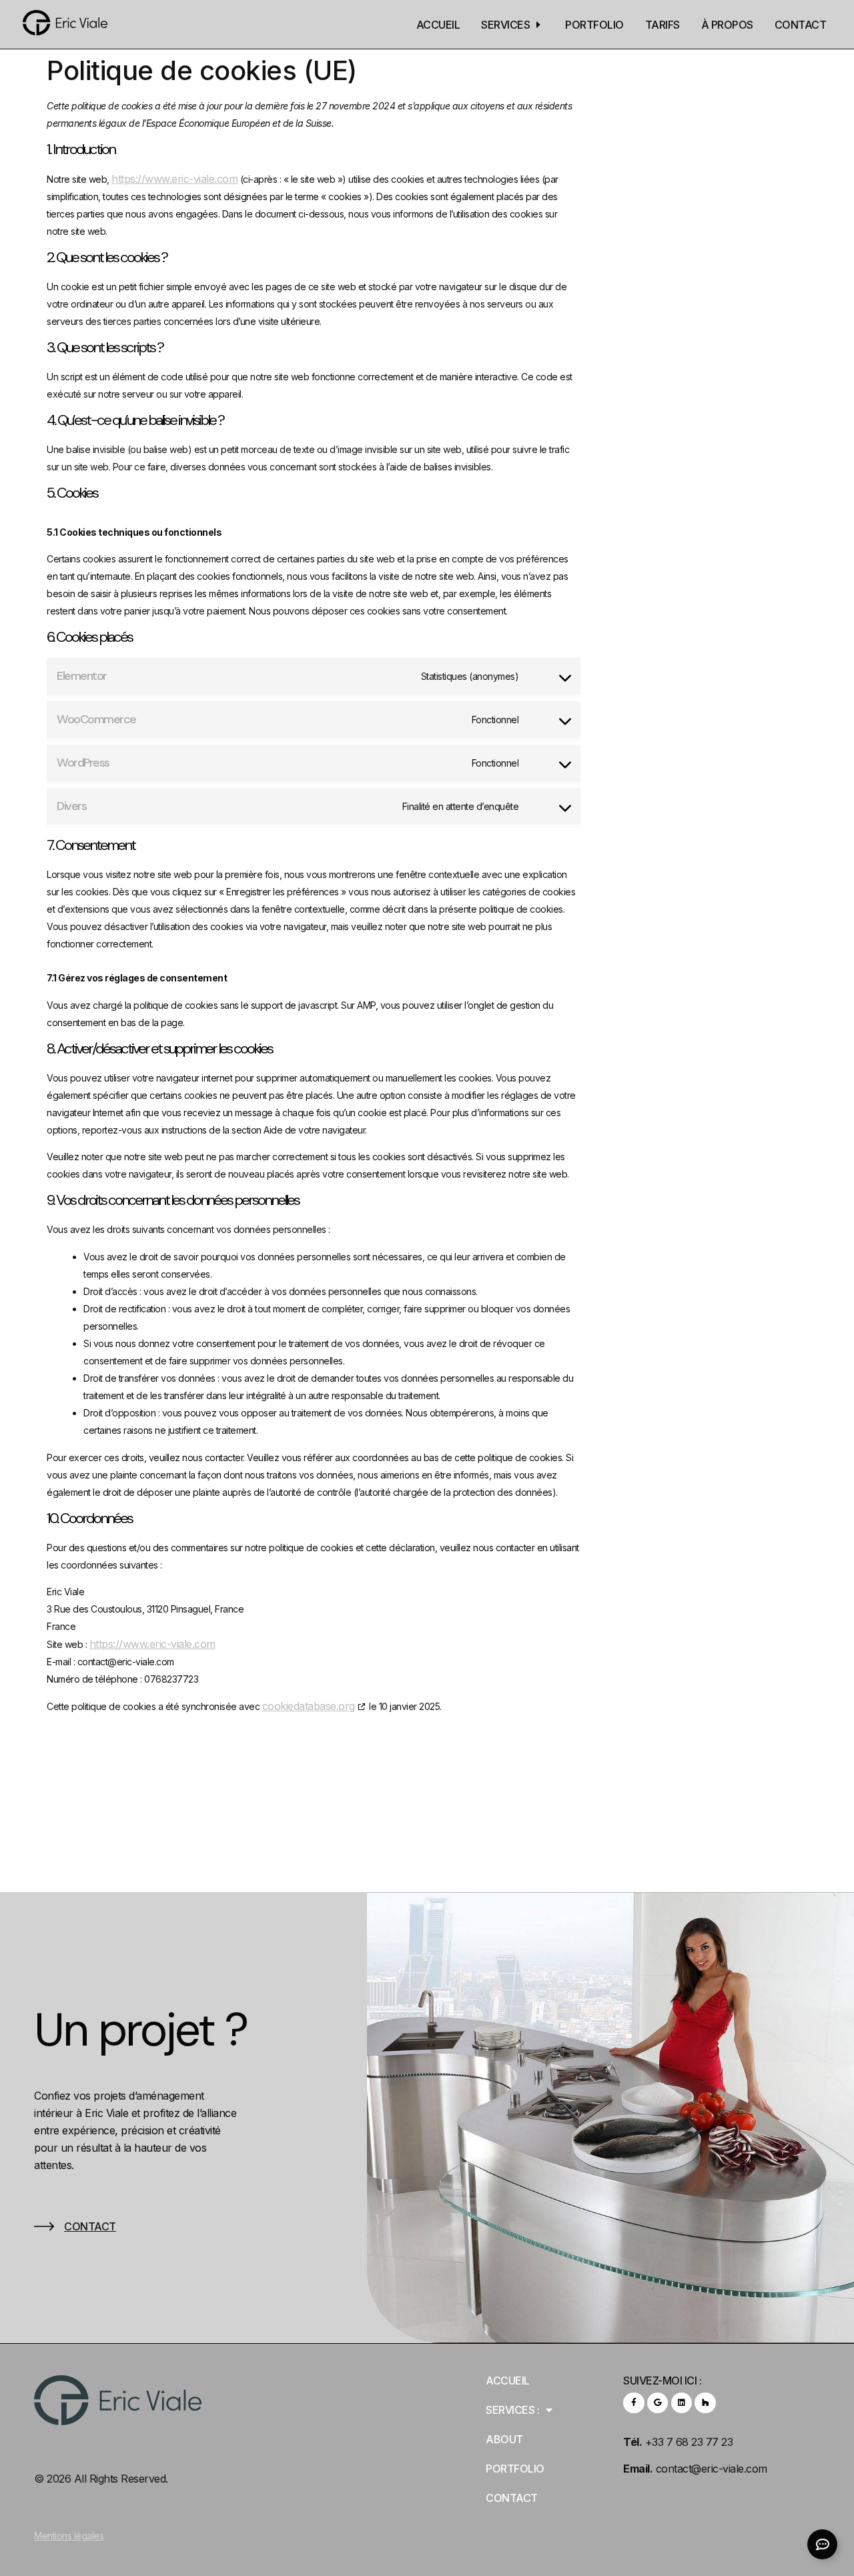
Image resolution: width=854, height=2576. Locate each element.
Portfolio (515, 2469)
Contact (90, 2226)
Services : (512, 2410)
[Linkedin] (682, 2403)
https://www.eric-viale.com (174, 179)
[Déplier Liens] (822, 2544)
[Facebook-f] (633, 2403)
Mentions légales (69, 2536)
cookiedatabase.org (309, 1706)
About (504, 2439)
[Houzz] (705, 2403)
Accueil (508, 2381)
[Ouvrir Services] (538, 25)
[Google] (658, 2403)
